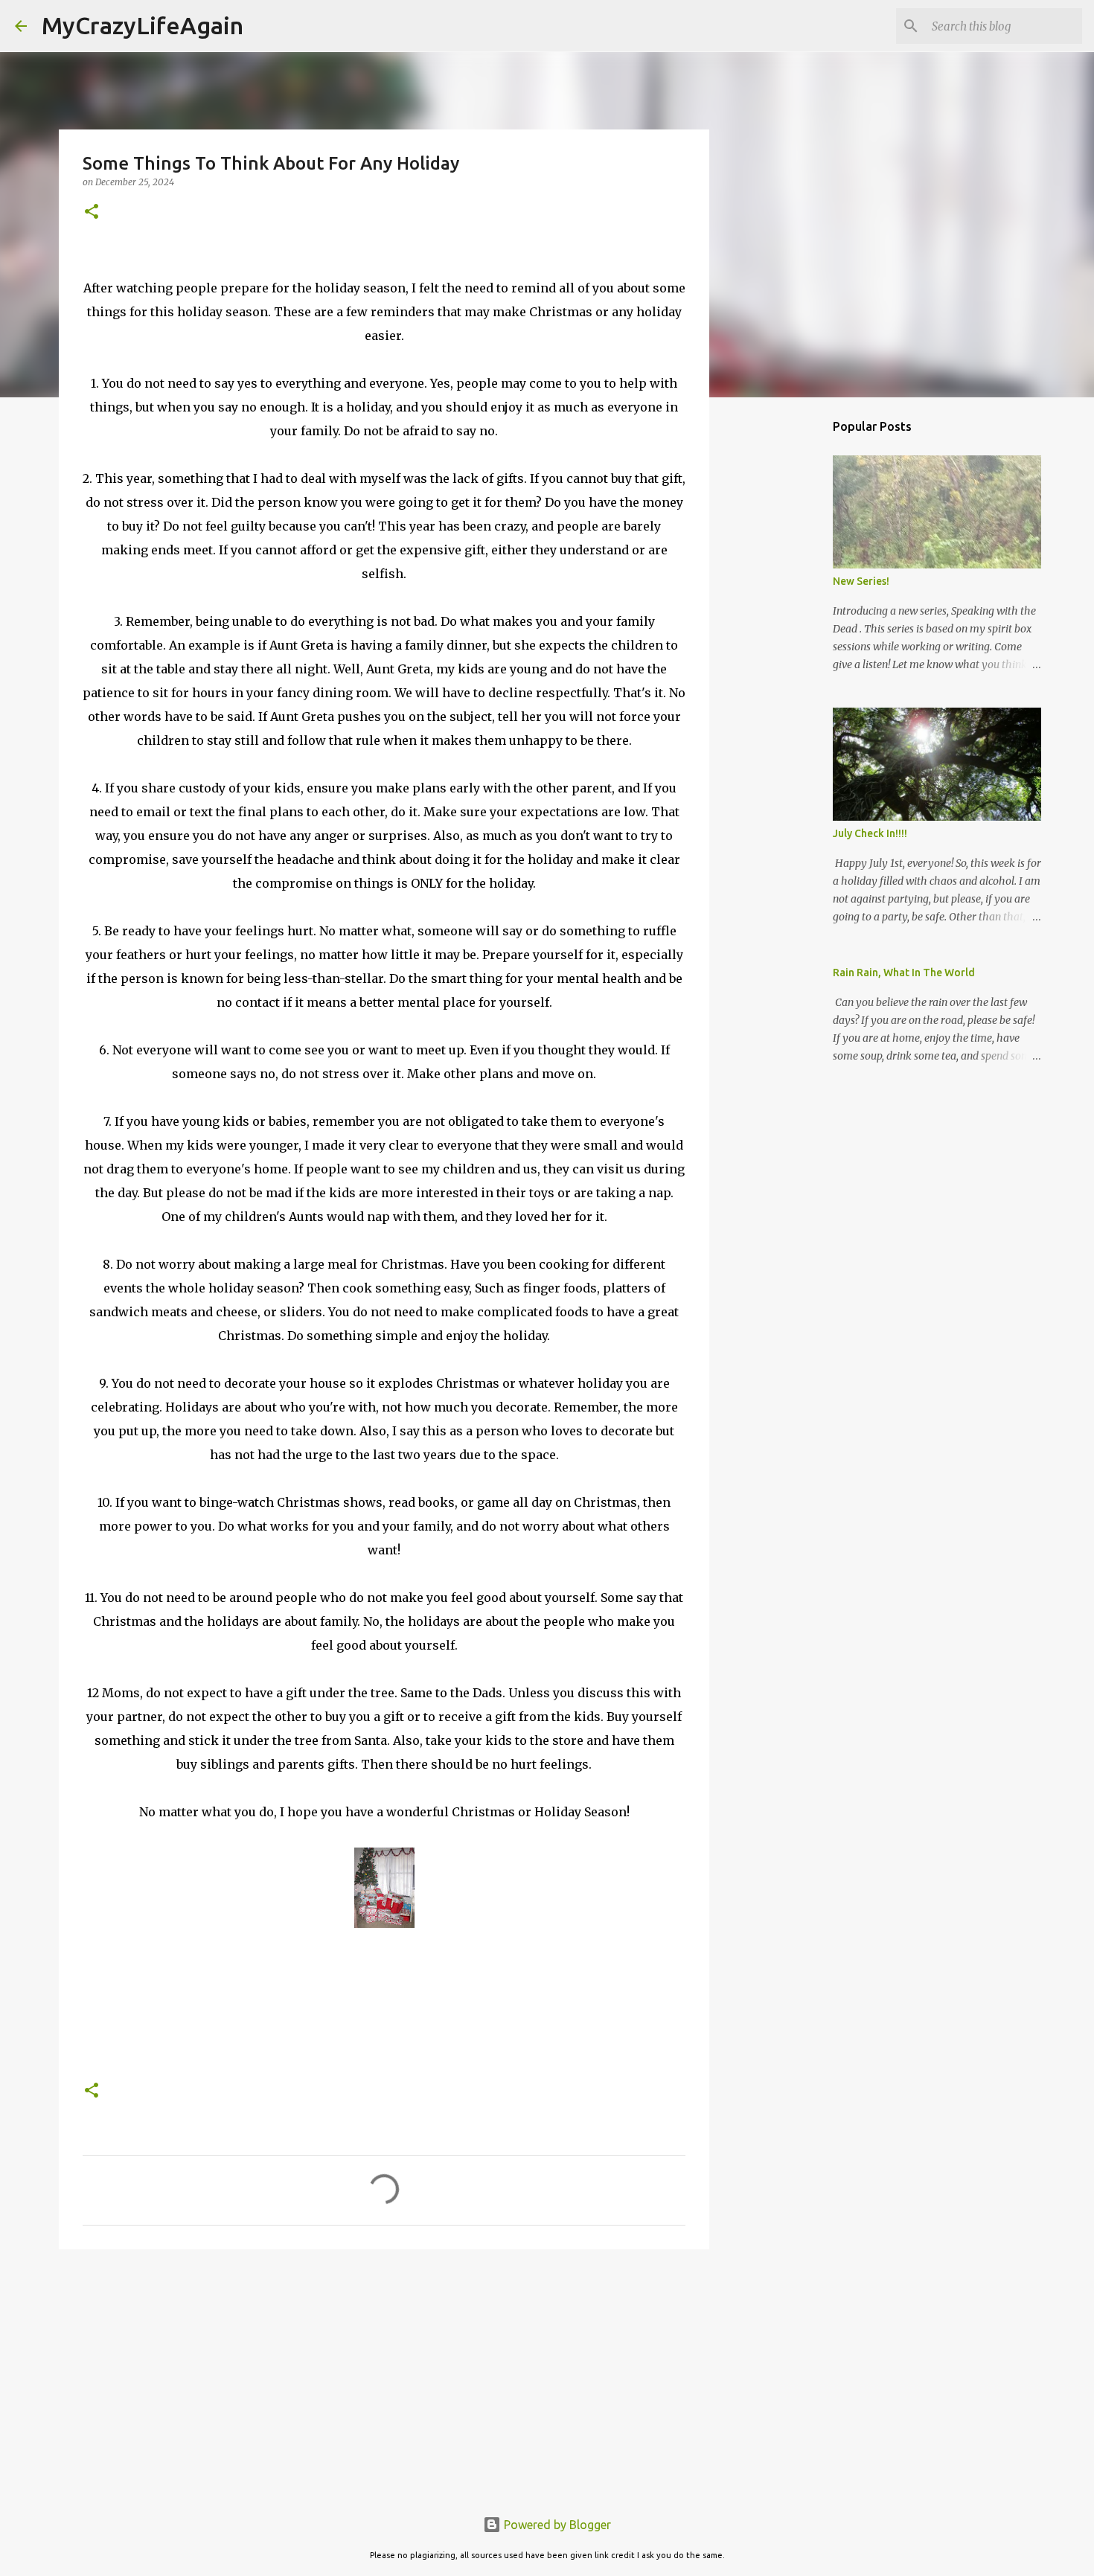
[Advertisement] (384, 2376)
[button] (92, 212)
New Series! (861, 581)
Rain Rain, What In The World (904, 973)
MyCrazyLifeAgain (143, 25)
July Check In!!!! (870, 833)
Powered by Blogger (556, 2525)
